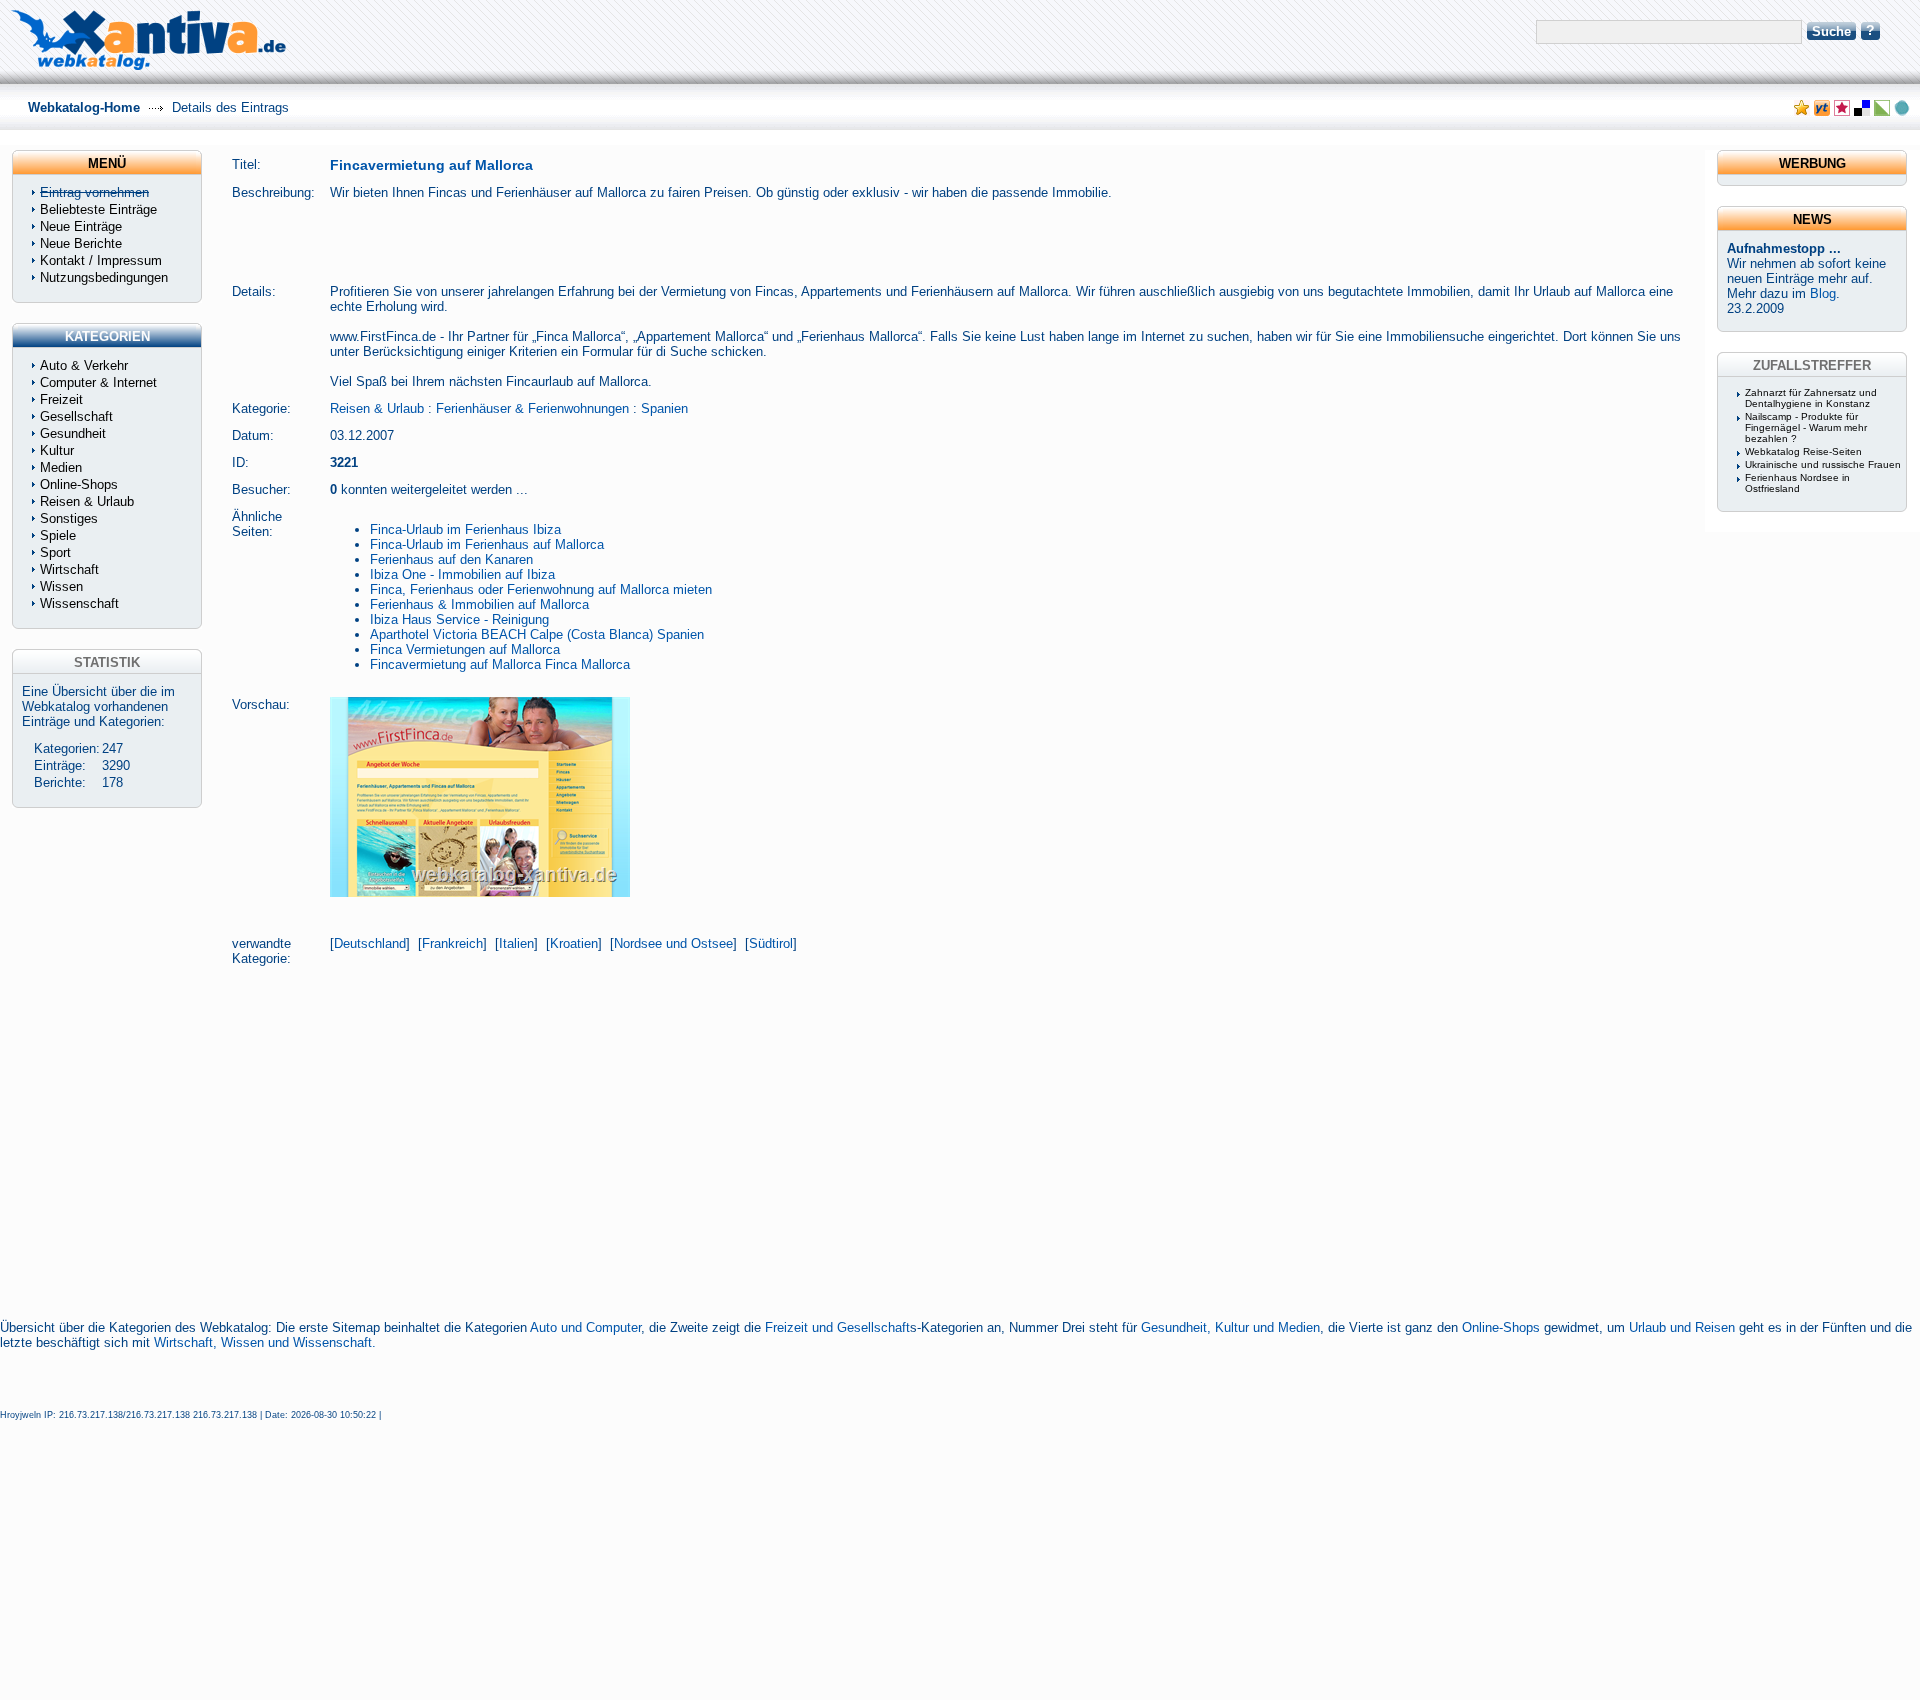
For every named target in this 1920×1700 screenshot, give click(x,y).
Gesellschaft (76, 416)
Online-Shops (1501, 1327)
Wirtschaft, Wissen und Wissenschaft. (265, 1342)
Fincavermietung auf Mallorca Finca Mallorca (500, 664)
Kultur (57, 450)
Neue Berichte (81, 243)
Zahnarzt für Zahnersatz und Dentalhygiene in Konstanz (1811, 398)
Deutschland (370, 943)
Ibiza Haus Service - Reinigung (459, 619)
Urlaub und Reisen (1682, 1327)
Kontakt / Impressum (101, 260)
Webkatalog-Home (84, 107)
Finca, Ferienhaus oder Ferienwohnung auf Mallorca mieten (541, 589)
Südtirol (771, 943)
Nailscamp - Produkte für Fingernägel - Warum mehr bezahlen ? (1806, 427)
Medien (61, 467)
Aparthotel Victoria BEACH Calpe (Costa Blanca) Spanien (537, 634)
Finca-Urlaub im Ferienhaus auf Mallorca (487, 544)
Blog (1823, 293)
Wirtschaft (69, 569)
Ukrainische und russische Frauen (1823, 464)
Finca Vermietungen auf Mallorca (465, 649)
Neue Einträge (81, 226)
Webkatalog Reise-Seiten (1803, 451)
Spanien (664, 408)
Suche (1831, 31)
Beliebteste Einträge (98, 209)
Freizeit (61, 399)
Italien (516, 943)
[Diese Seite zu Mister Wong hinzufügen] (1822, 111)
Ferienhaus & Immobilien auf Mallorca (479, 604)
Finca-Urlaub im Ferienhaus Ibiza (465, 529)
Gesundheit (73, 433)
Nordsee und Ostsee (673, 943)
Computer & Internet (98, 382)
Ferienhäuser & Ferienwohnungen (532, 408)
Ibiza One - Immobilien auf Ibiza (462, 574)
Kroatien (574, 943)
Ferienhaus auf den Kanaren (451, 559)
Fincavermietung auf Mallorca (431, 165)
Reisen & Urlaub (377, 408)
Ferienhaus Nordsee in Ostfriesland (1797, 483)
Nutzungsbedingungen (104, 277)
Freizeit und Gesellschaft (837, 1327)
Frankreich (452, 943)
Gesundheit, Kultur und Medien (1230, 1327)
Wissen (61, 586)
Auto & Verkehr (84, 365)
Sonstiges (69, 518)
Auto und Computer (585, 1327)
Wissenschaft (79, 603)
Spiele (58, 535)
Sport (55, 552)
